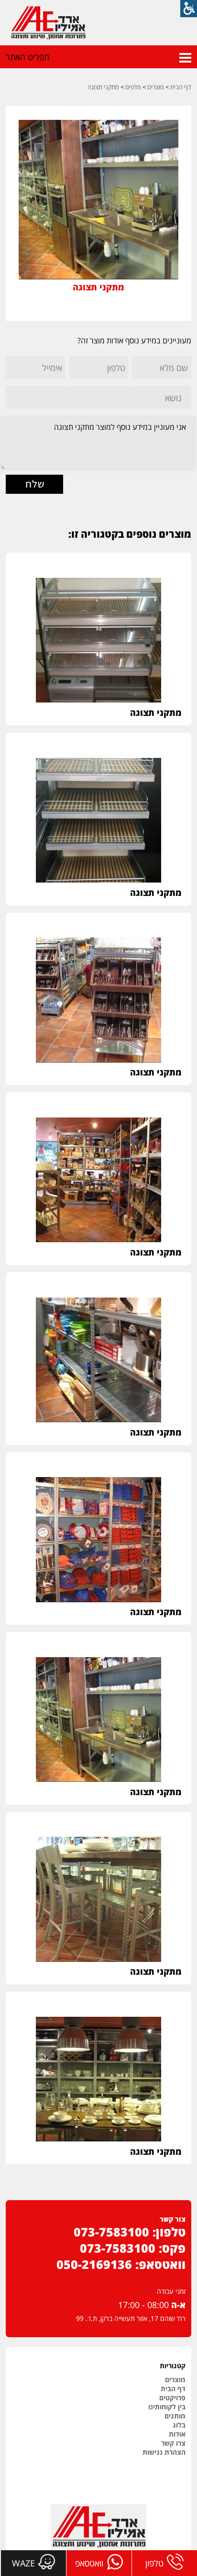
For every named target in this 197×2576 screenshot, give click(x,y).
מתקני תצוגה (103, 87)
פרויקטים (172, 2398)
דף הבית (181, 87)
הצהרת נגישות (164, 2452)
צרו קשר (173, 2443)
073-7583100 (111, 2232)
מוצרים (156, 87)
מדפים (133, 87)
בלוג (179, 2425)
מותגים (175, 2416)
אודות (177, 2434)
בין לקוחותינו (167, 2407)
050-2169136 (94, 2264)
